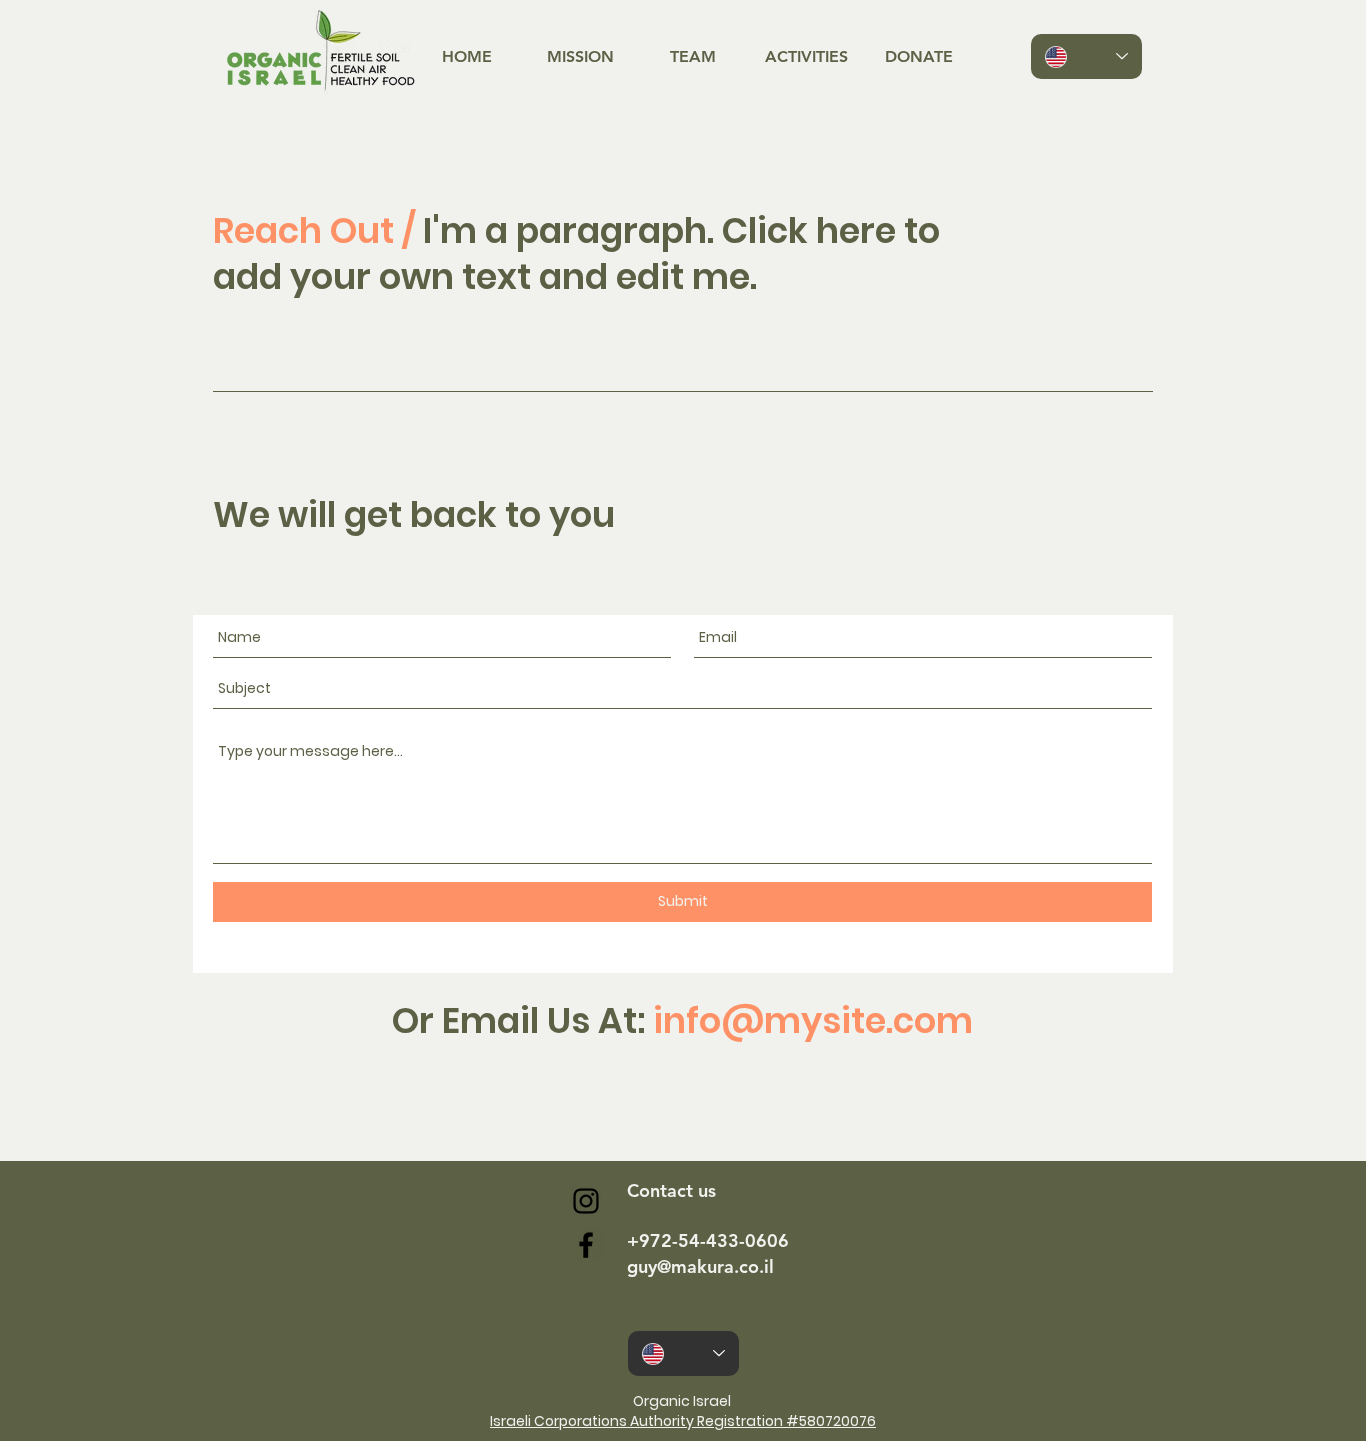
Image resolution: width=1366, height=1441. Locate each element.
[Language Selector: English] (1086, 56)
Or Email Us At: (682, 1020)
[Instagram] (586, 1201)
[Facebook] (586, 1245)
